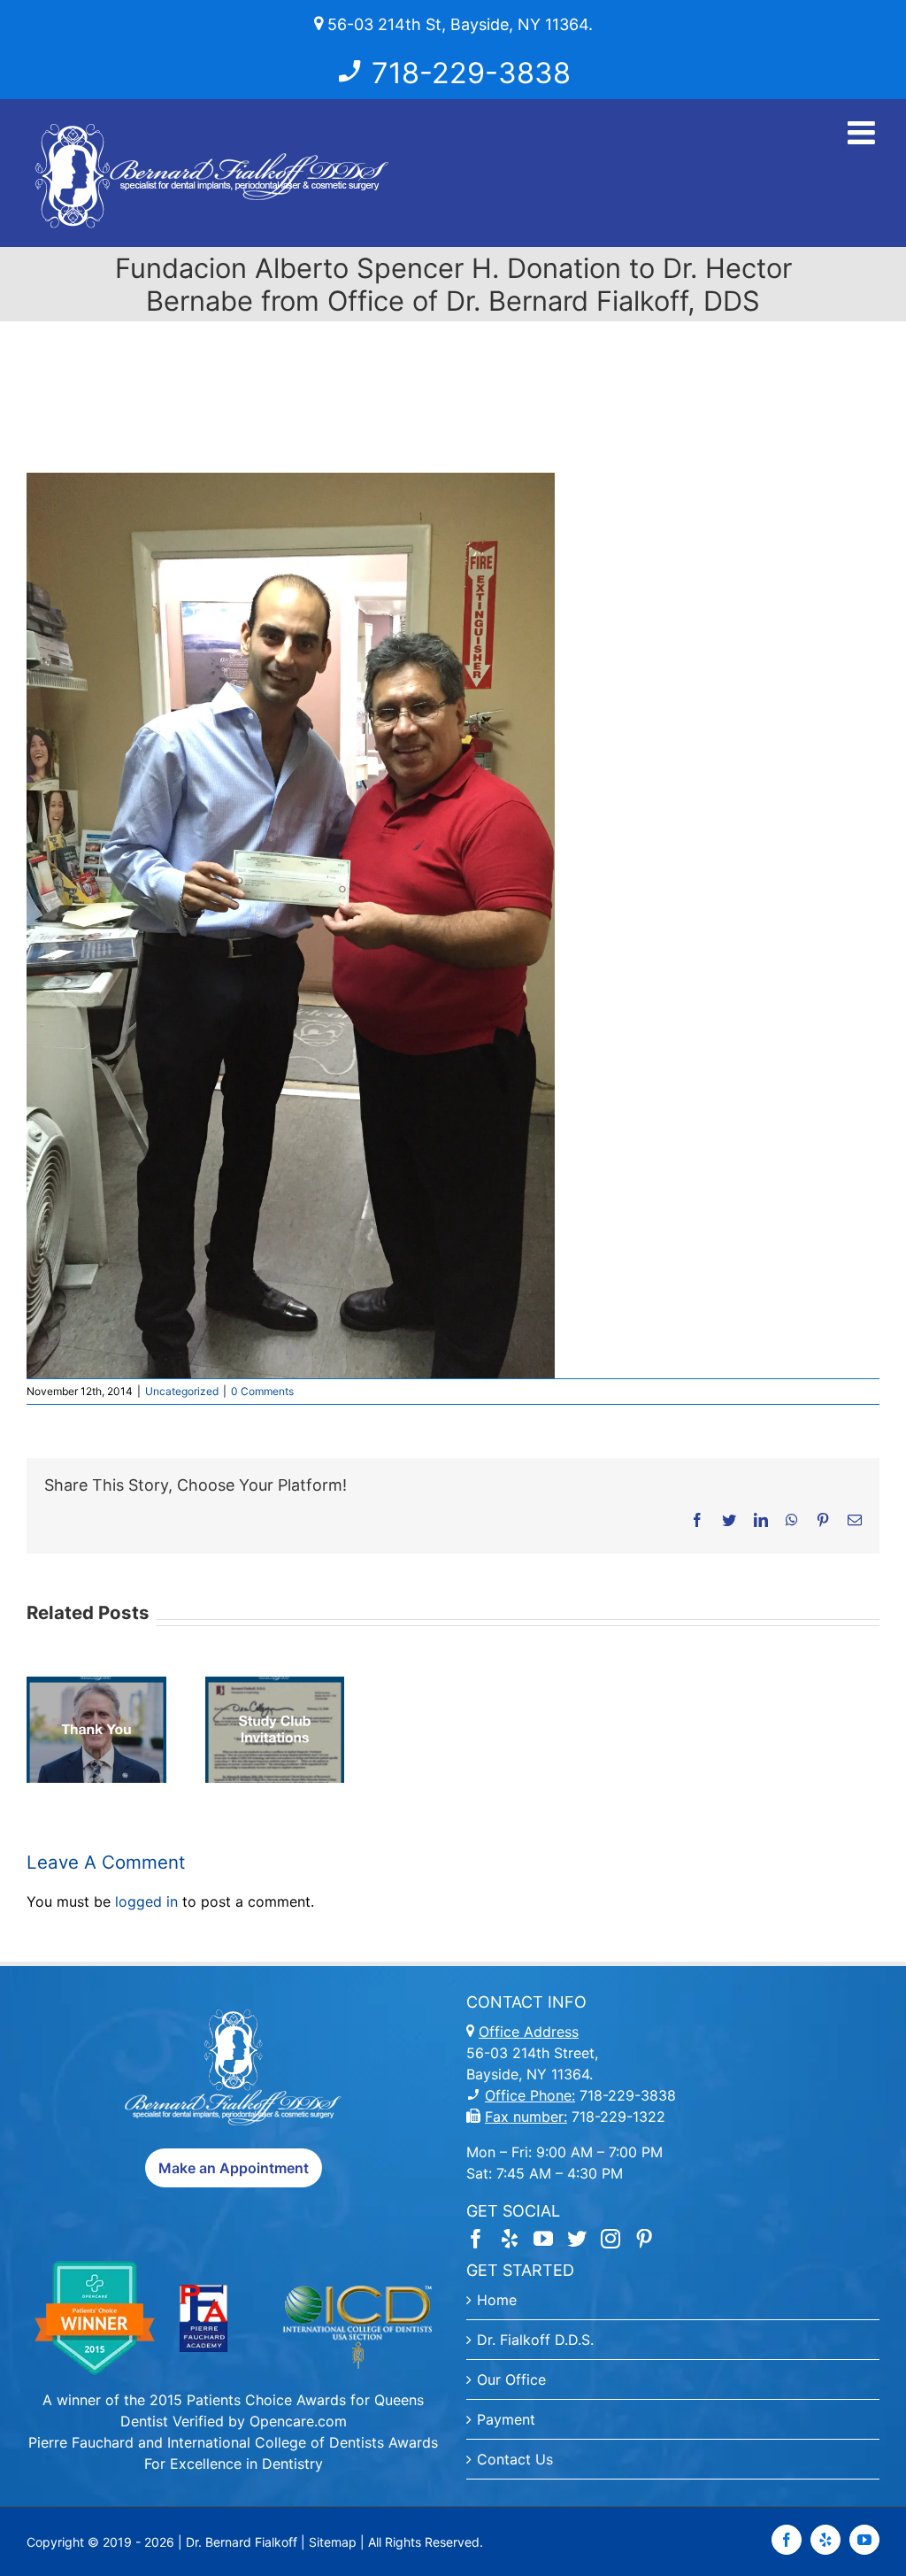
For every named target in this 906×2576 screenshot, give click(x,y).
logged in (146, 1901)
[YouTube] (543, 2239)
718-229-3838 (471, 73)
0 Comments (262, 1391)
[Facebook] (476, 2239)
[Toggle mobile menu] (864, 133)
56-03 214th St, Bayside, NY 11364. (458, 24)
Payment (506, 2419)
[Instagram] (610, 2239)
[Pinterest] (644, 2239)
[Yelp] (510, 2239)
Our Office (511, 2379)
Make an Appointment (234, 2168)
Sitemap (333, 2542)
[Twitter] (577, 2239)
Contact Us (515, 2459)
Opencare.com (298, 2421)
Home (497, 2300)
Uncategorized (182, 1391)
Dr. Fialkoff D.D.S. (535, 2340)
